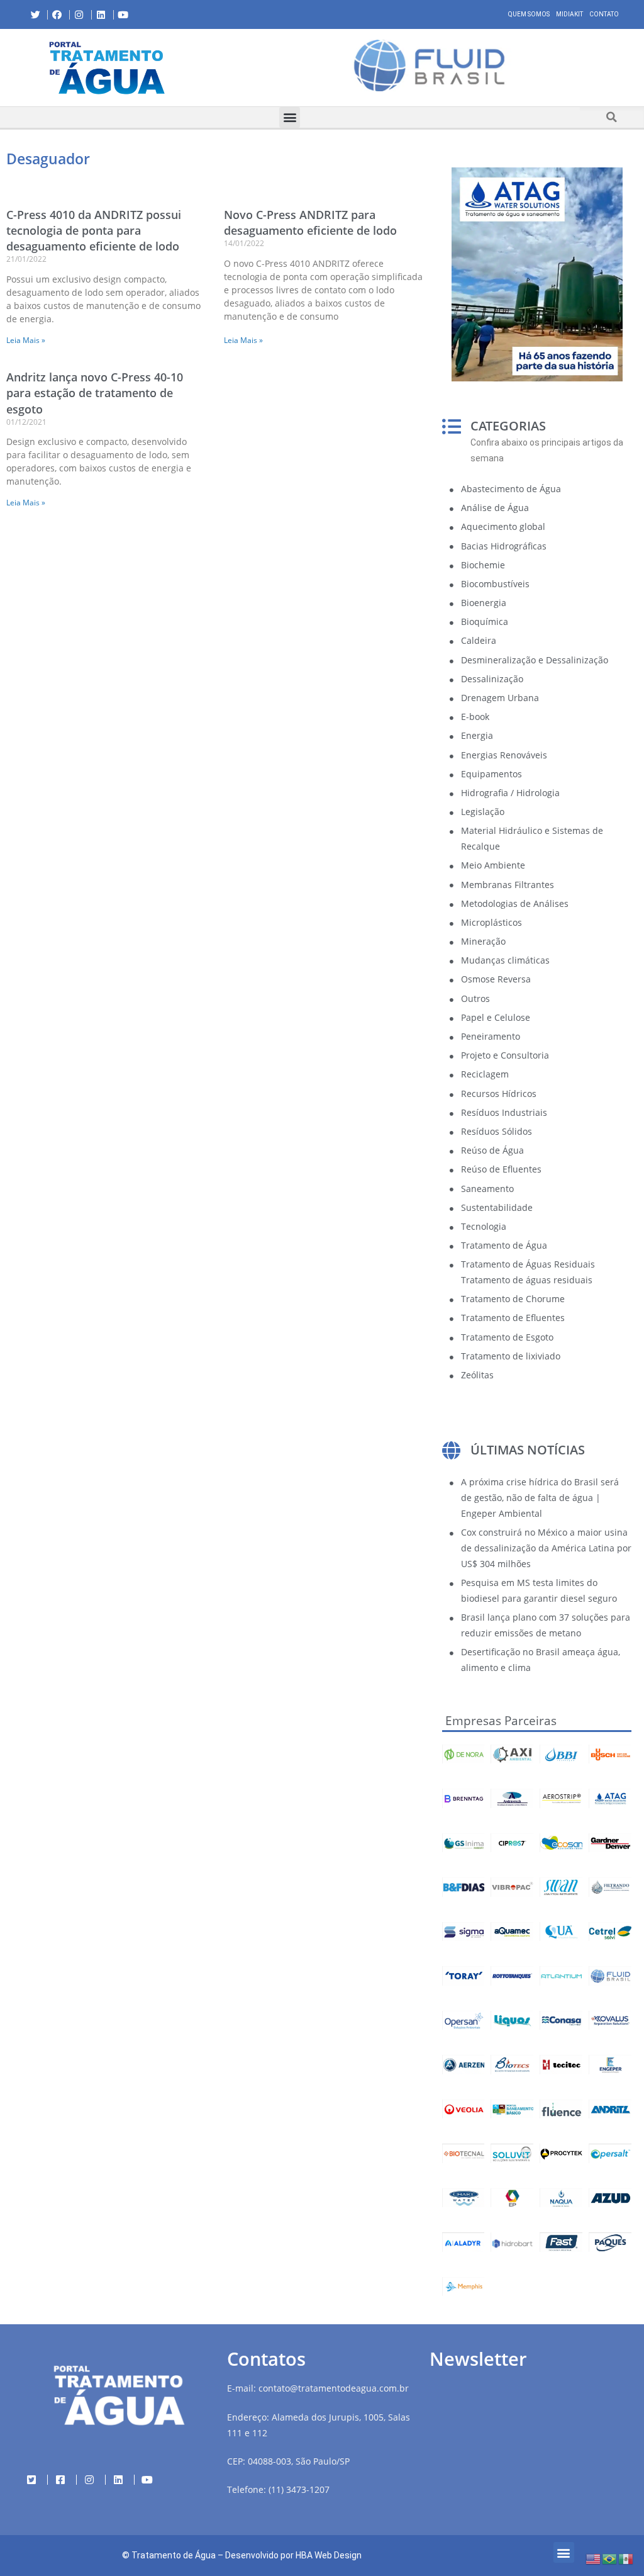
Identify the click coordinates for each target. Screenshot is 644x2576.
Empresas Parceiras (501, 1721)
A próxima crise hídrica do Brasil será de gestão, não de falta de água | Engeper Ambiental (540, 1498)
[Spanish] (626, 2558)
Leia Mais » (26, 340)
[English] (594, 2558)
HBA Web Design (329, 2555)
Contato (604, 14)
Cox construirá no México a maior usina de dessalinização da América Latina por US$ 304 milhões (546, 1548)
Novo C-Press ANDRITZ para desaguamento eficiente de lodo (310, 222)
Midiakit (569, 14)
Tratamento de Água (174, 2555)
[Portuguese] (610, 2558)
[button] (224, 67)
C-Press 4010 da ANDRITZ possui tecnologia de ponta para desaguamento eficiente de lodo (94, 230)
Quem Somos (529, 14)
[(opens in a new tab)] (429, 65)
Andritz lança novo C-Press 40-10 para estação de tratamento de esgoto (95, 393)
